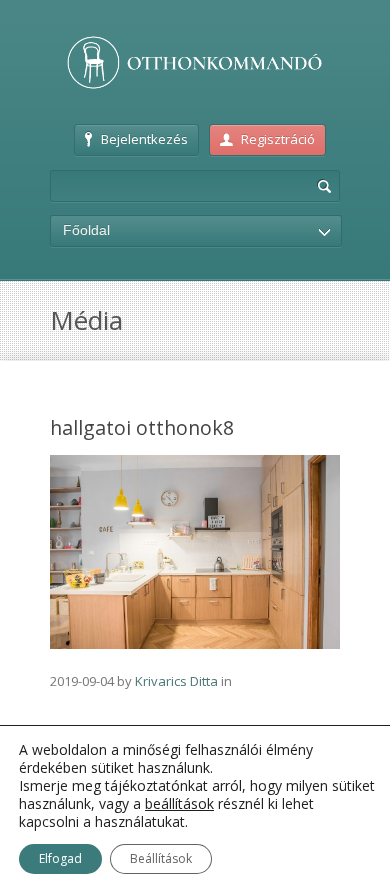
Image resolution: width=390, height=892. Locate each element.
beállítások (179, 804)
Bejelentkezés (144, 139)
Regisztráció (278, 139)
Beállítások (161, 858)
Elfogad (60, 858)
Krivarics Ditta (176, 681)
